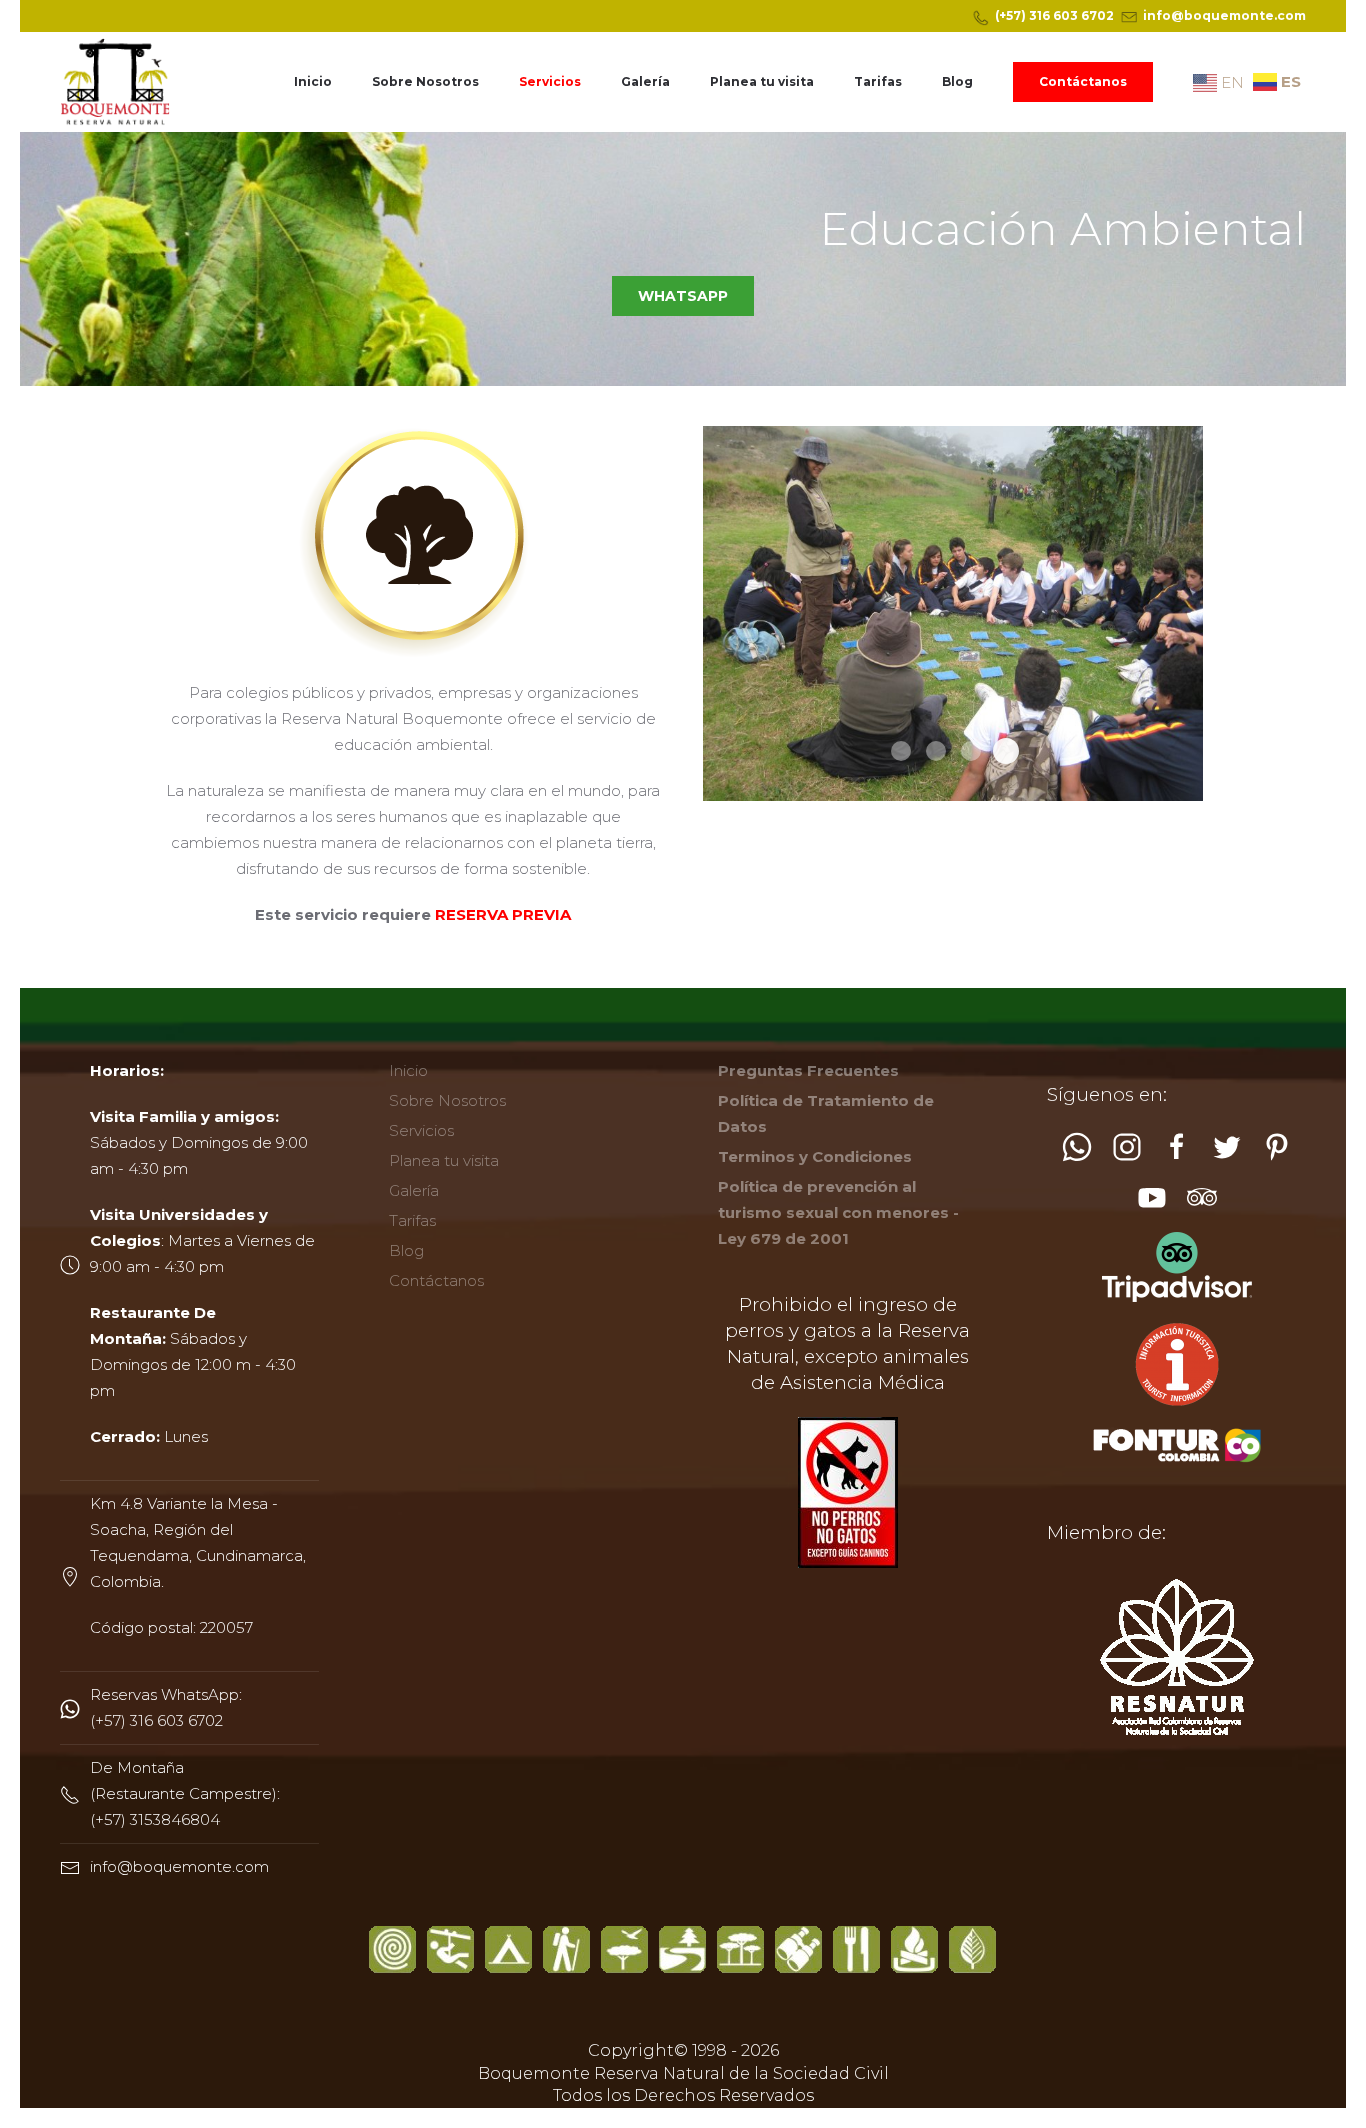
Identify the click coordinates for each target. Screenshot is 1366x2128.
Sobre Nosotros (425, 81)
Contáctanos (1083, 81)
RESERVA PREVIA (503, 914)
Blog (957, 81)
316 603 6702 (1071, 15)
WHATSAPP (683, 296)
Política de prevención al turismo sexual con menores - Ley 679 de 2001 (838, 1212)
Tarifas (878, 81)
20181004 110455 (936, 751)
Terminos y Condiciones (815, 1156)
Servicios (550, 81)
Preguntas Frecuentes (808, 1070)
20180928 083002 (901, 751)
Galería (645, 81)
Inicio (313, 81)
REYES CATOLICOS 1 (1006, 751)
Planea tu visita (762, 81)
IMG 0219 (971, 751)
